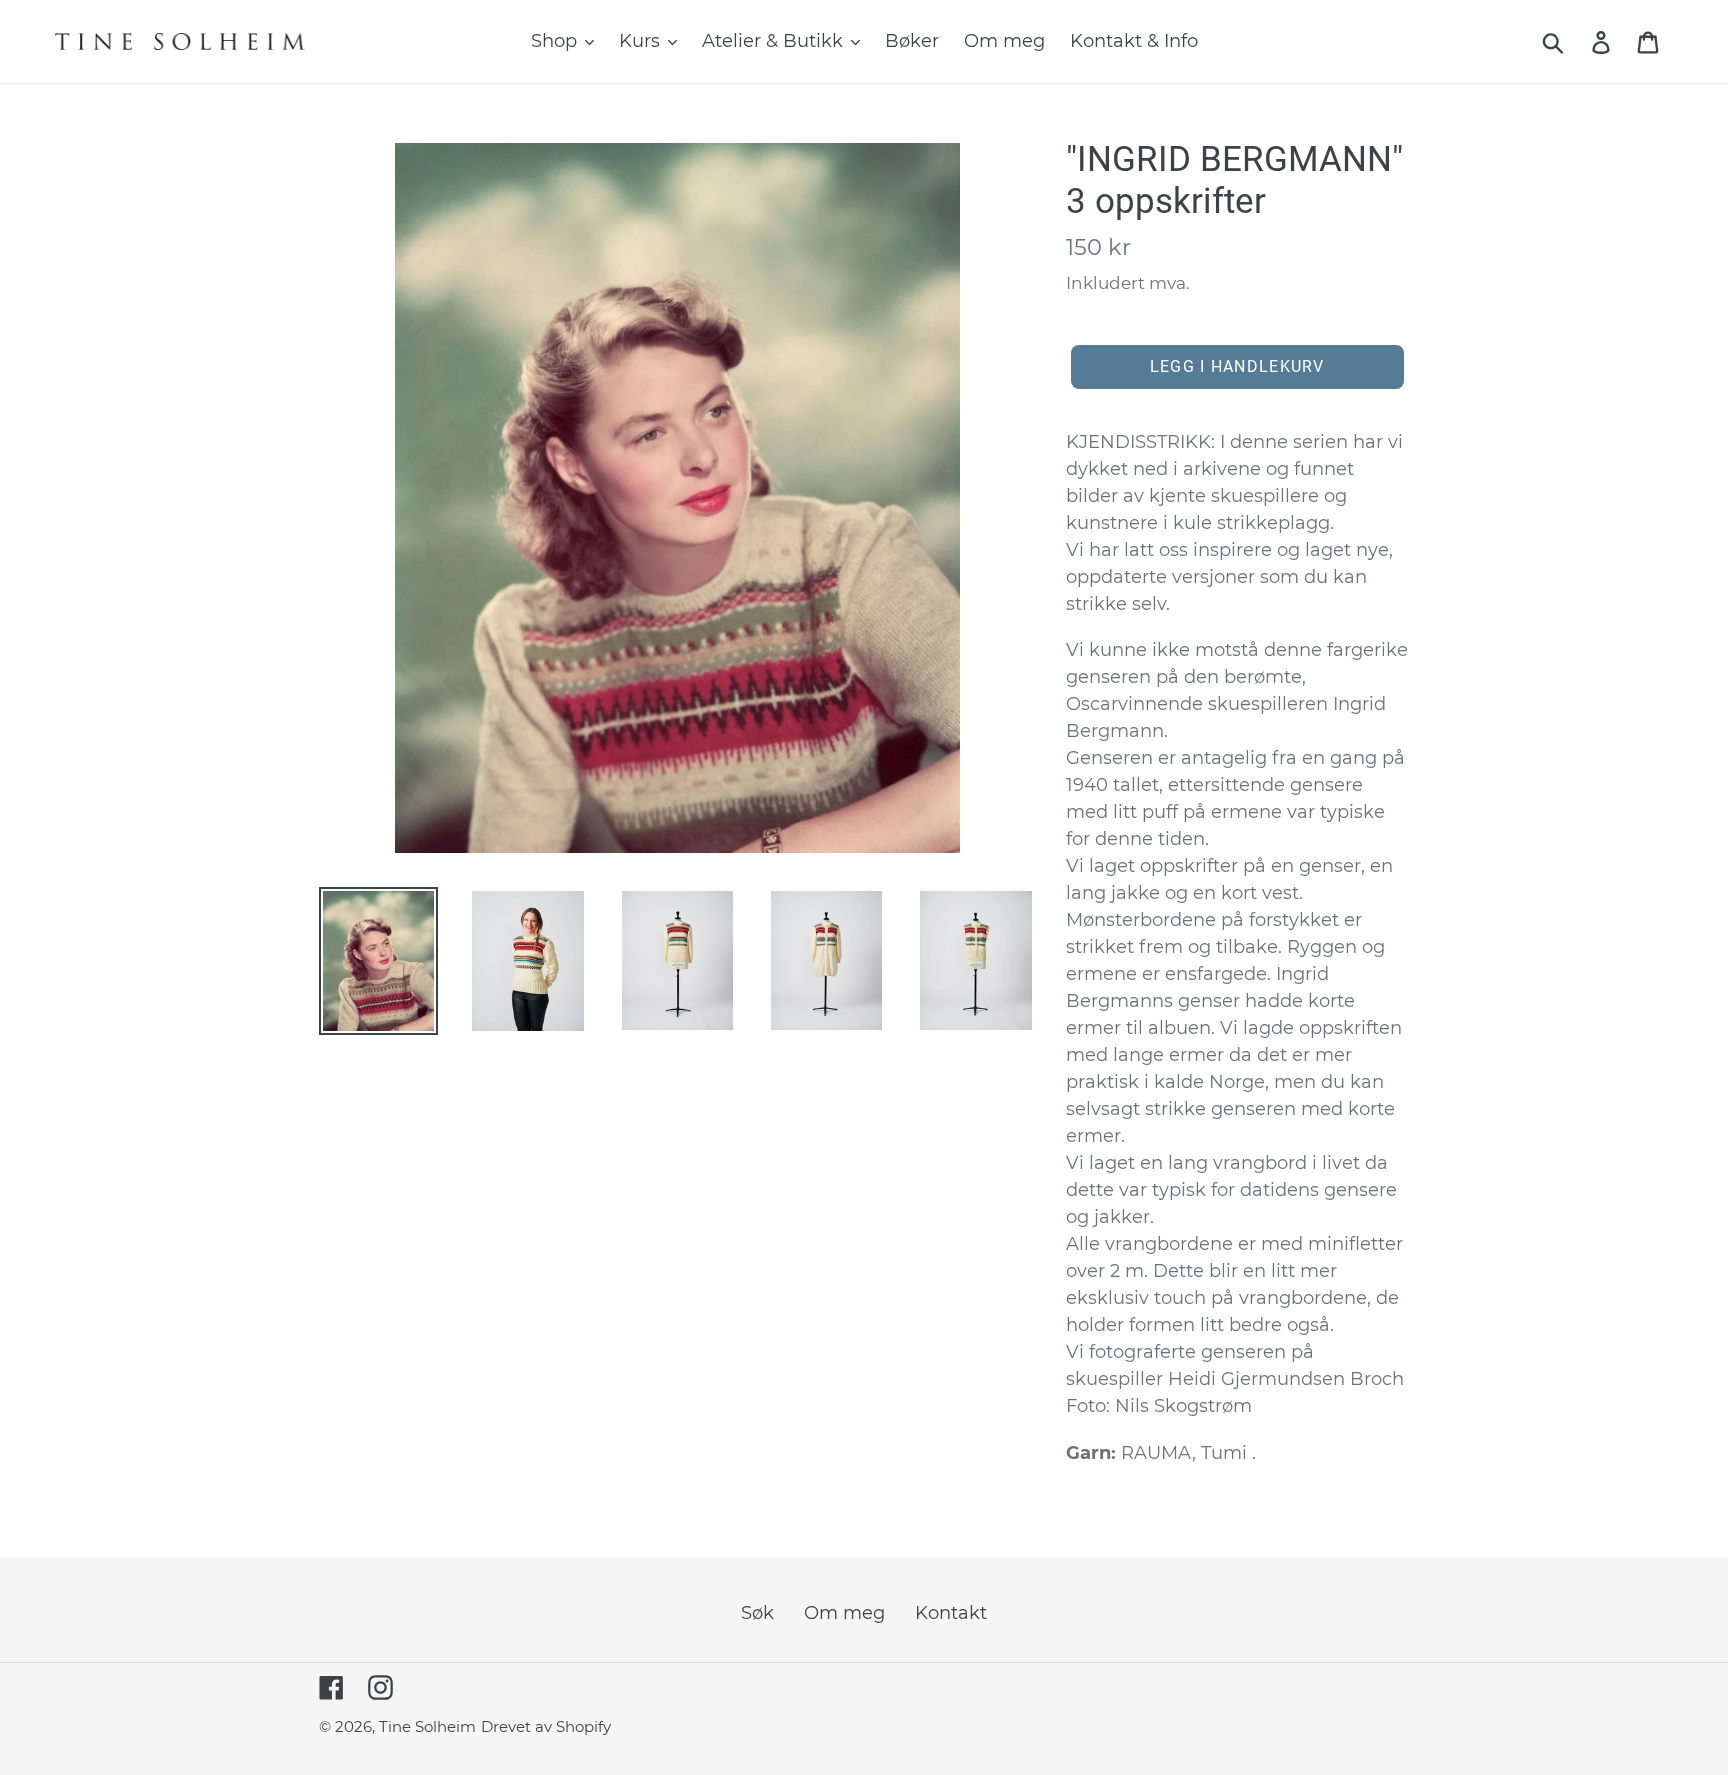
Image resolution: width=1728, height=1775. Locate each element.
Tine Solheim (427, 1726)
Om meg (844, 1613)
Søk (757, 1613)
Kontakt (951, 1613)
